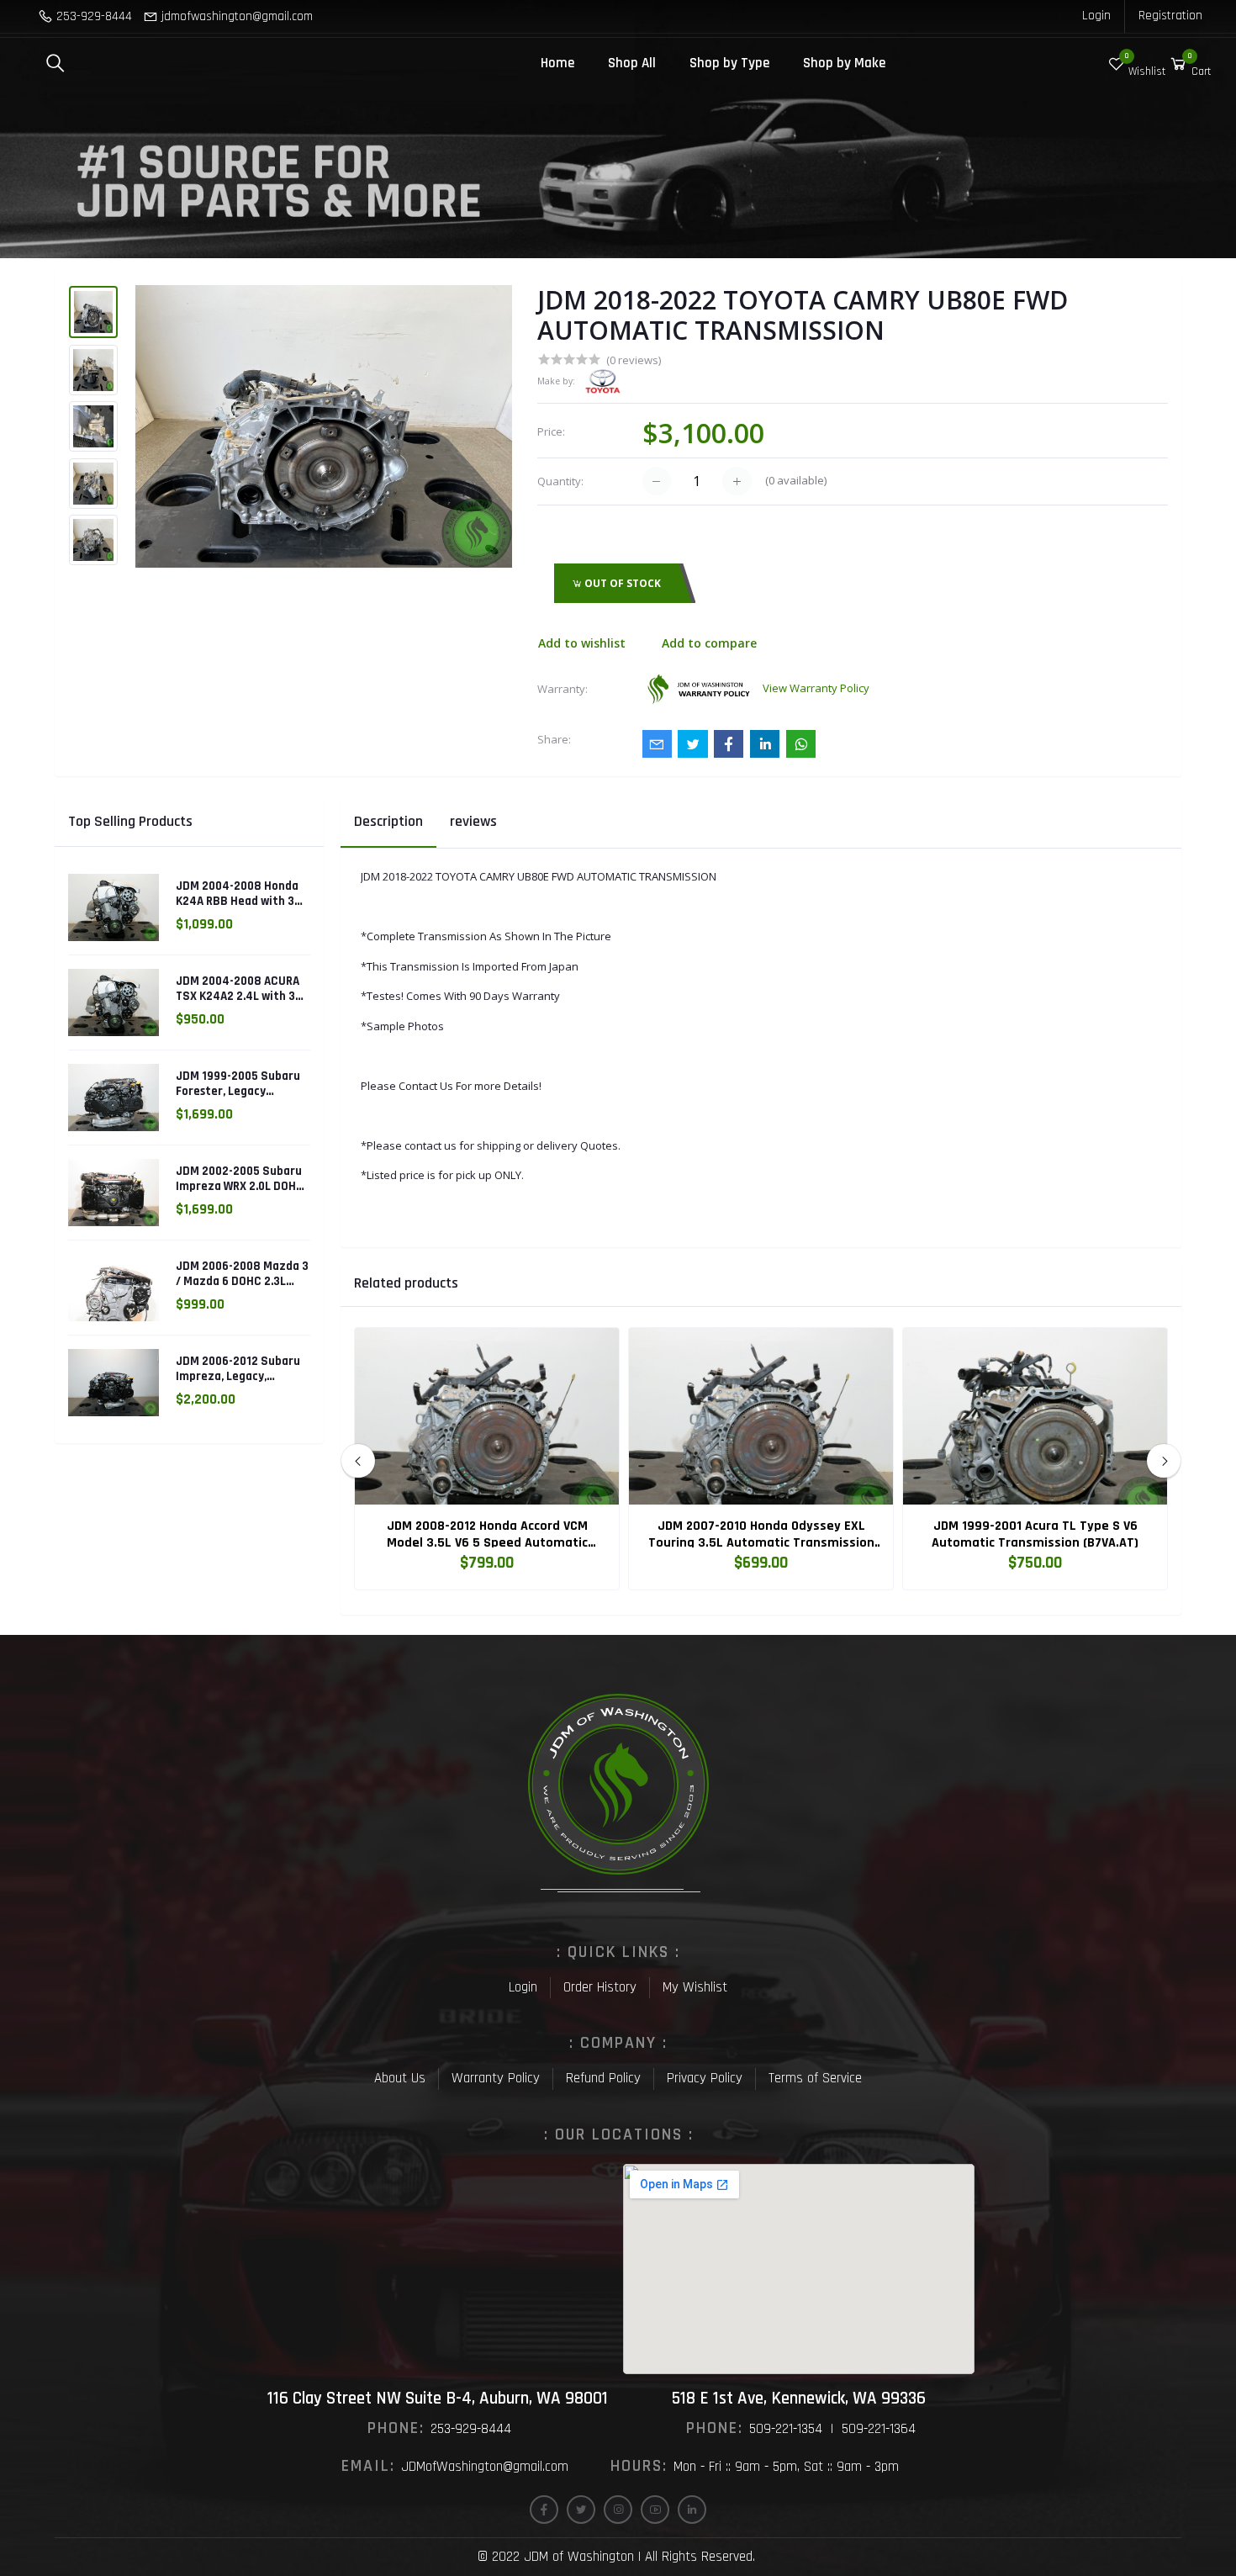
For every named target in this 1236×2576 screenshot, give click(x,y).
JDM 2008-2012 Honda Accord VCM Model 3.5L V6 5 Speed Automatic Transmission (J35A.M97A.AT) (487, 1535)
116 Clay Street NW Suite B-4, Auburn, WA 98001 (438, 2398)
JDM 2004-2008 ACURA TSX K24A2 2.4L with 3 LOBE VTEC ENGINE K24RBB (238, 989)
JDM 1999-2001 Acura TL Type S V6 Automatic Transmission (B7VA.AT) (1035, 1535)
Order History (600, 1987)
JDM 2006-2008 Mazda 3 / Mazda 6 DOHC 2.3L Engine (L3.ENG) (242, 1274)
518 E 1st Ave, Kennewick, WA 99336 (799, 2398)
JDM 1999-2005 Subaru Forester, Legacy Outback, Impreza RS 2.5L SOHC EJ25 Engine (238, 1084)
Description (388, 821)
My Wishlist (695, 1987)
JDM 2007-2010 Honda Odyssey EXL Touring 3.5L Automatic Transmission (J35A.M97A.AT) (761, 1535)
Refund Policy (603, 2078)
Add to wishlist (582, 643)
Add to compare (709, 643)
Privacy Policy (705, 2078)
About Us (400, 2078)
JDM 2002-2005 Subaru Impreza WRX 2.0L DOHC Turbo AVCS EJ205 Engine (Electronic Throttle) (240, 1179)
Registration (1170, 16)
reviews (473, 821)
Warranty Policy (496, 2078)
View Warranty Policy (816, 688)
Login (1096, 16)
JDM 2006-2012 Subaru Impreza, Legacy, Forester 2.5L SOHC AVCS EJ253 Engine (238, 1369)
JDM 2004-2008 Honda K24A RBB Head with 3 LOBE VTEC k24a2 (237, 894)
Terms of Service (815, 2078)
